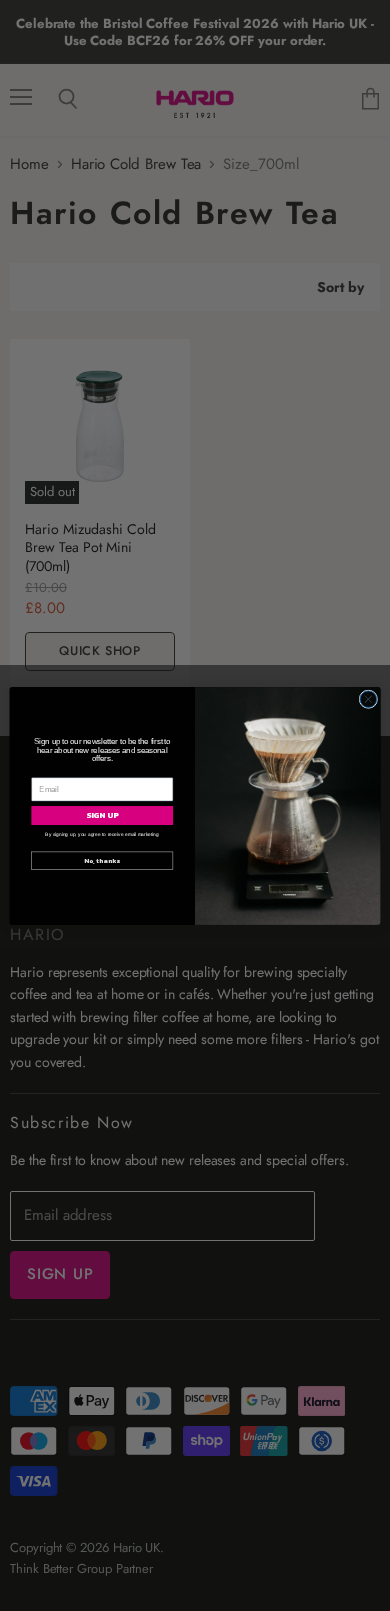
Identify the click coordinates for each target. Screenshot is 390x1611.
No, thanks (102, 860)
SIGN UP (102, 814)
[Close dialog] (368, 698)
